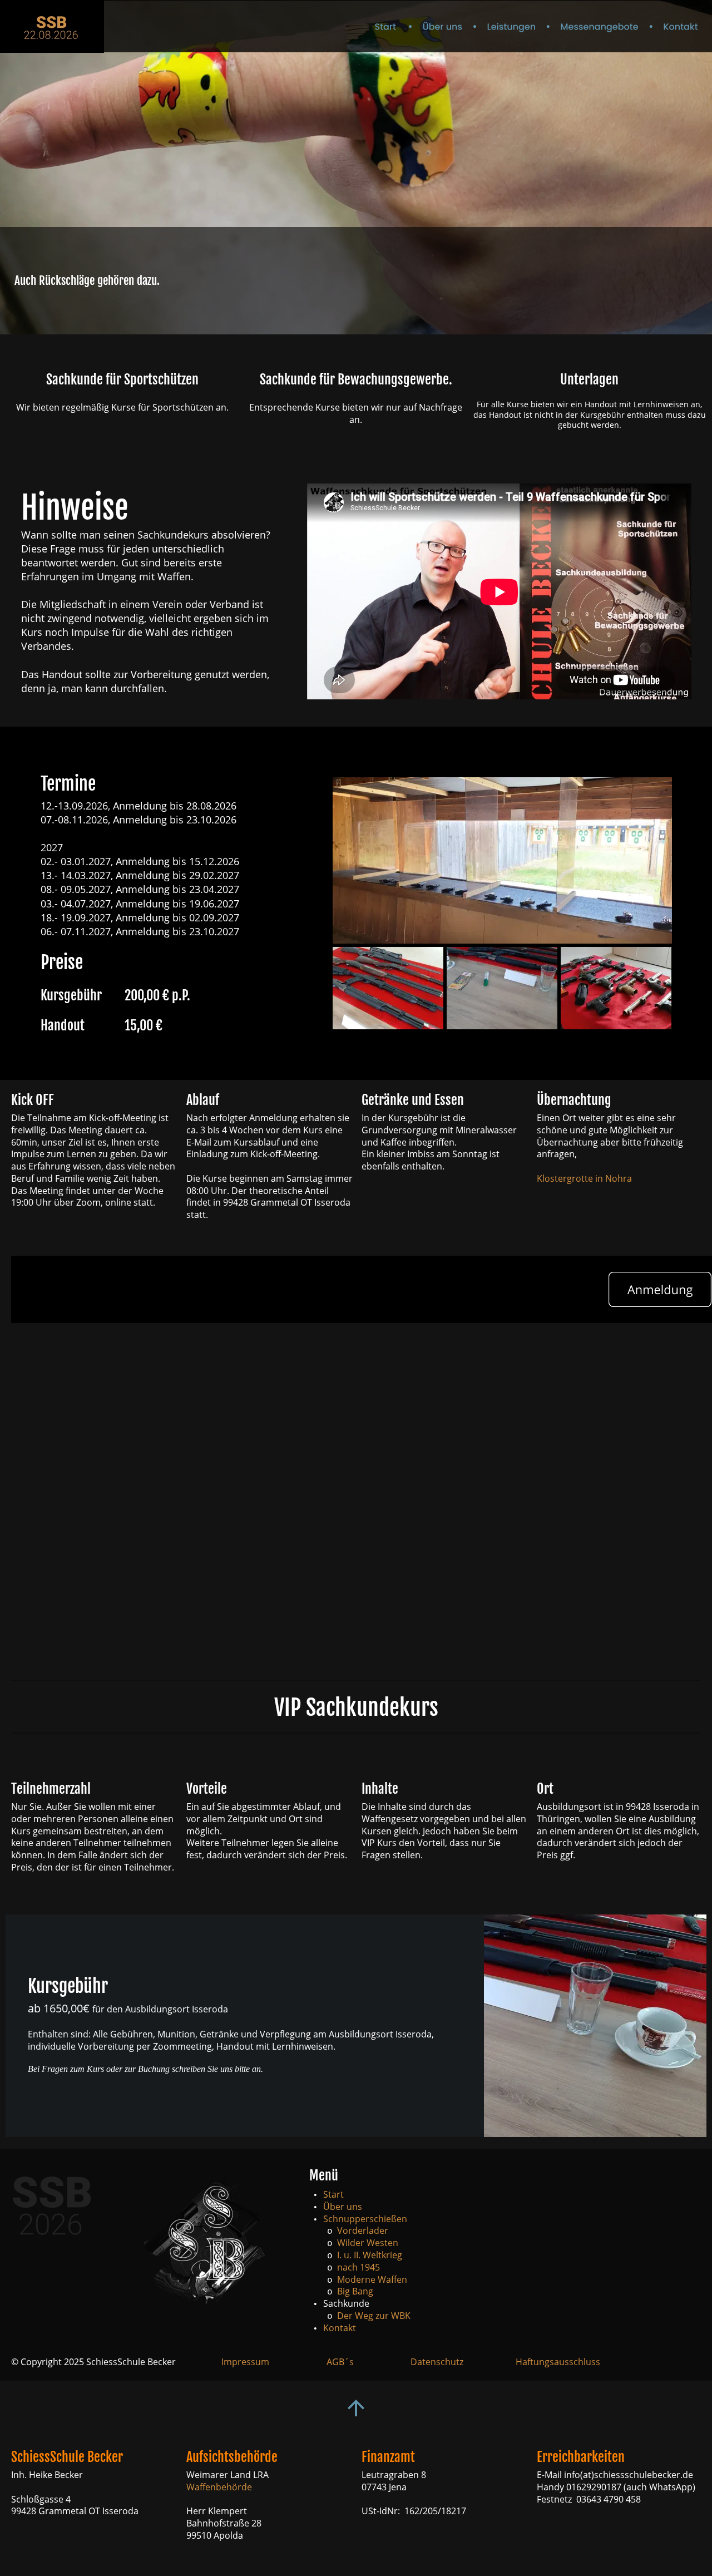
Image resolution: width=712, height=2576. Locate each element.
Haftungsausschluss (558, 2362)
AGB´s (340, 2362)
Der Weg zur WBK (374, 2316)
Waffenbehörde (219, 2487)
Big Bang (355, 2291)
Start (333, 2194)
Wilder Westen (368, 2243)
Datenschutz (437, 2362)
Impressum (245, 2362)
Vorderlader (363, 2230)
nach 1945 (359, 2267)
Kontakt (340, 2328)
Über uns (343, 2207)
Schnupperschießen (365, 2219)
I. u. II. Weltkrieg (370, 2255)
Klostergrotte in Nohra (585, 1178)
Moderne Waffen (372, 2279)
